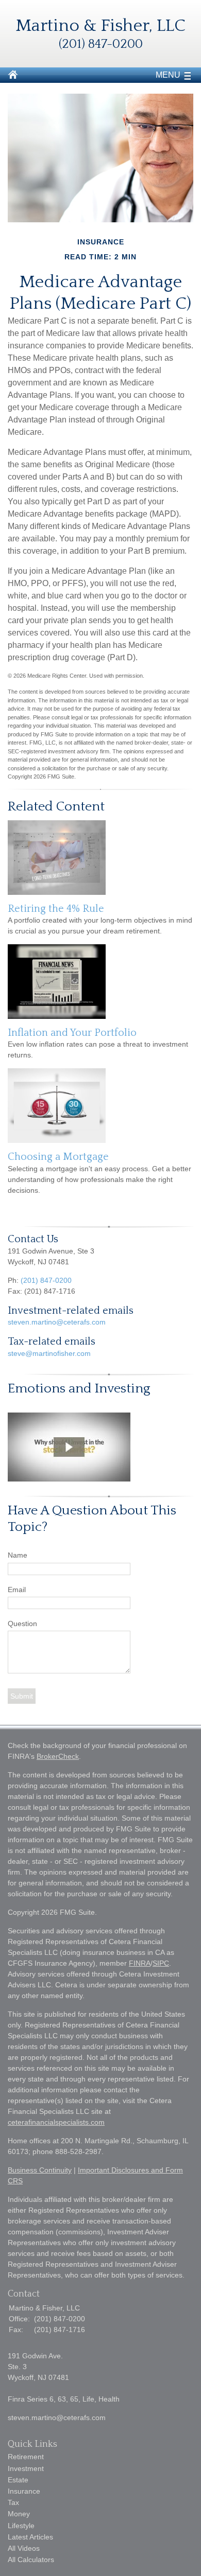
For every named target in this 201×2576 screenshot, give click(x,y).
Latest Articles (30, 2537)
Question (22, 1624)
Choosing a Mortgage (58, 1157)
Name (18, 1555)
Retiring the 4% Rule (56, 909)
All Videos (24, 2548)
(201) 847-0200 (46, 1280)
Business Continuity (40, 2170)
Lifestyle (21, 2526)
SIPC (161, 1963)
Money (19, 2514)
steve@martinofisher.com (49, 1353)
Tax (13, 2502)
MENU (168, 75)
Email (17, 1590)
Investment (26, 2468)
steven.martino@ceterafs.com (57, 1322)
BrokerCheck (58, 1756)
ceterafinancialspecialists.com (56, 2122)
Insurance (24, 2491)
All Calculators (31, 2560)
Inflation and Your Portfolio (72, 1033)
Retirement (26, 2457)
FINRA (140, 1963)
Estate (18, 2480)
